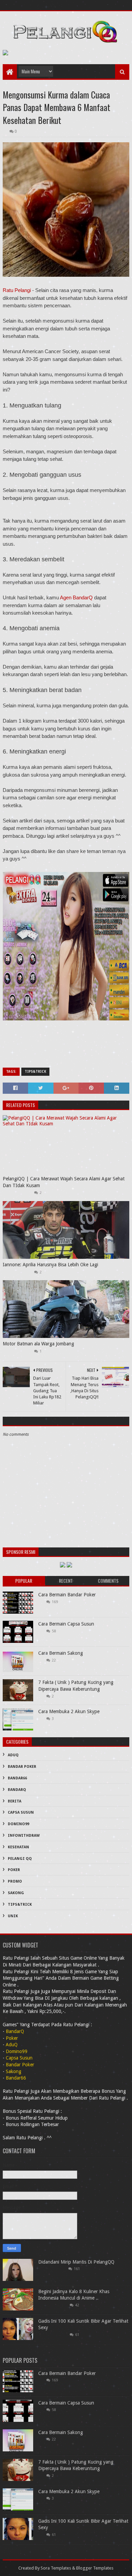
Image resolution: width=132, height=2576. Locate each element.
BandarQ (17, 1790)
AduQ (13, 1755)
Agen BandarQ (76, 597)
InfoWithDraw (24, 1836)
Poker (14, 1870)
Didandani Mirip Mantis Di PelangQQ (76, 2262)
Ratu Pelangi (17, 290)
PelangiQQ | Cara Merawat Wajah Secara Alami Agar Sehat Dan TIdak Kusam (64, 1182)
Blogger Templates (95, 2568)
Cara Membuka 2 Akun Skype (69, 1711)
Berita (15, 1801)
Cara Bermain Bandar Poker (67, 1595)
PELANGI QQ (20, 1859)
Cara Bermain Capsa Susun (66, 1624)
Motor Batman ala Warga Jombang (38, 1344)
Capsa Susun (21, 1812)
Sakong (16, 1893)
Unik (13, 1916)
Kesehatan (18, 1847)
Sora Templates (56, 2568)
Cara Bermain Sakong (61, 1653)
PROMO (15, 1881)
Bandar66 (17, 1778)
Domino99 (18, 1824)
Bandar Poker (22, 1767)
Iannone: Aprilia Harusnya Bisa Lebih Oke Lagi (50, 1265)
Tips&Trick (35, 1072)
